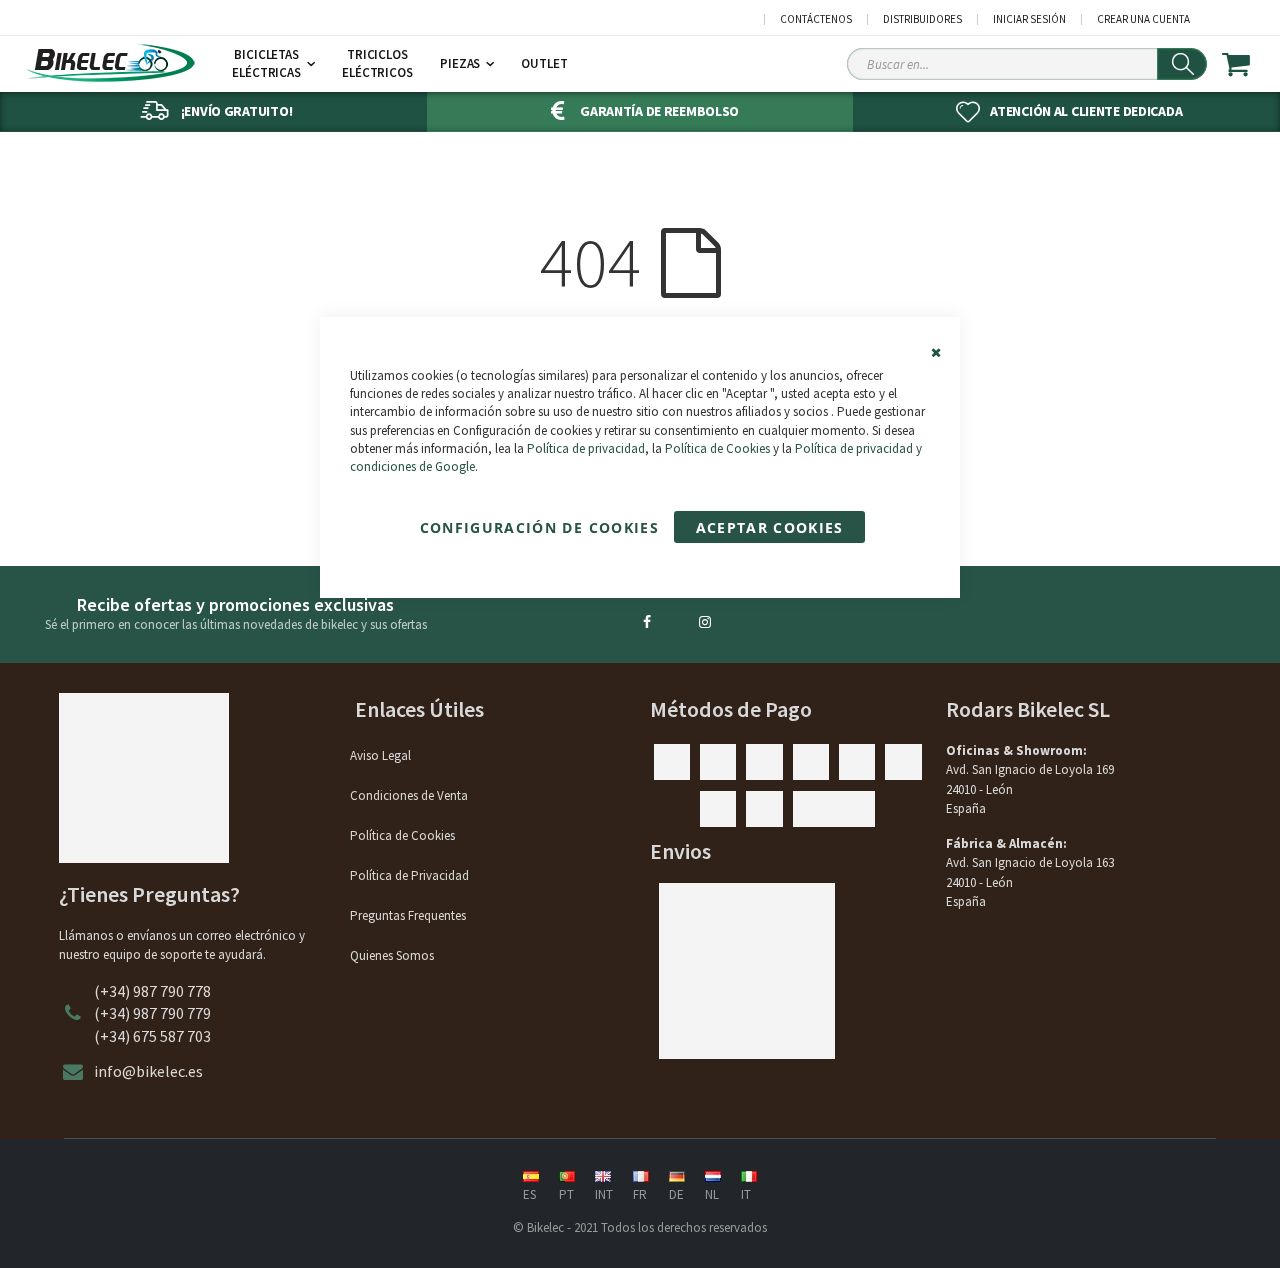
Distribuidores (922, 19)
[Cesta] (1248, 64)
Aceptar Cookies (770, 527)
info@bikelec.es (148, 1071)
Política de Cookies (717, 448)
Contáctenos (816, 19)
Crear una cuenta (1143, 19)
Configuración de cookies (539, 527)
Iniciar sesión (1029, 19)
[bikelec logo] (110, 63)
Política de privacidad (586, 448)
